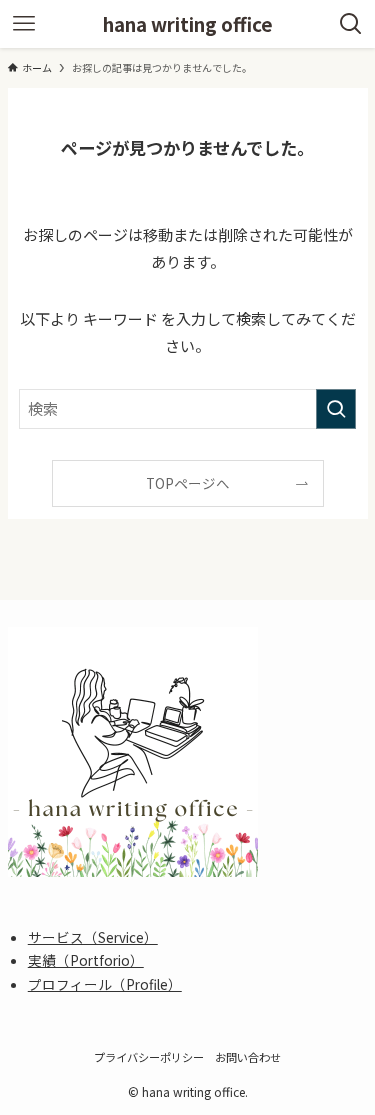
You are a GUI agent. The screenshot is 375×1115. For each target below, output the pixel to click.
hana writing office (188, 24)
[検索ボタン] (351, 24)
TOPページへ (188, 483)
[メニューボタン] (24, 24)
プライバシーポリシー (149, 1057)
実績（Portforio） (86, 960)
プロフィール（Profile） (105, 984)
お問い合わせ (248, 1057)
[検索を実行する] (336, 409)
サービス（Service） (93, 937)
